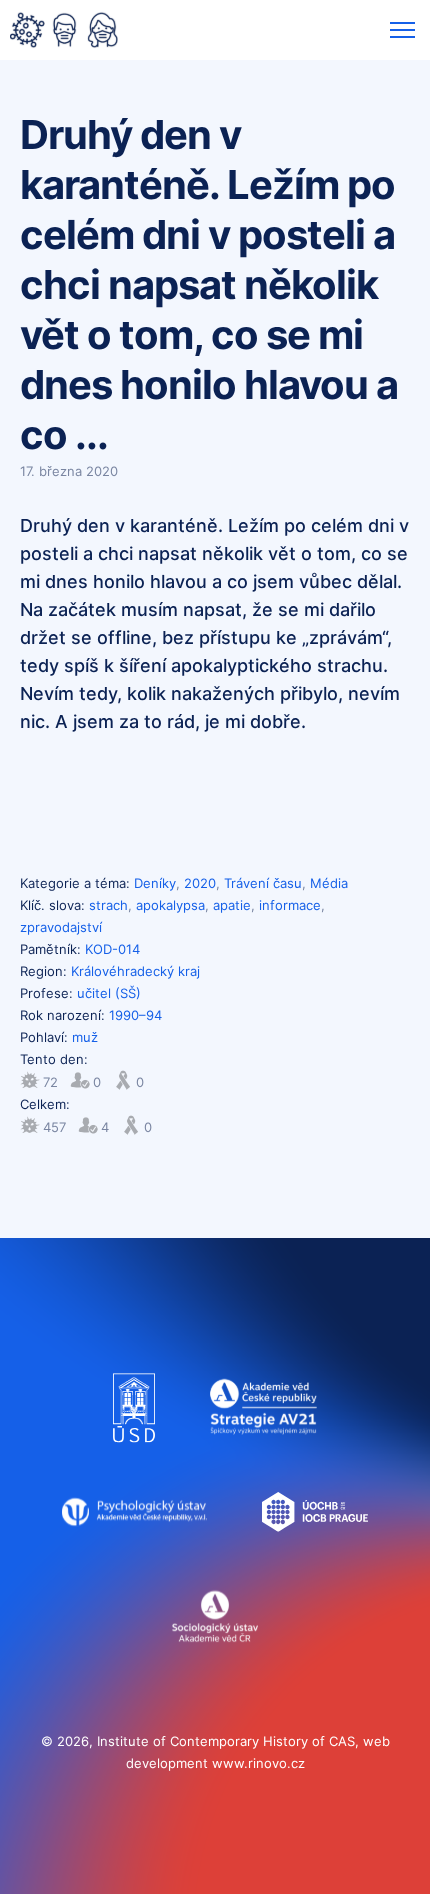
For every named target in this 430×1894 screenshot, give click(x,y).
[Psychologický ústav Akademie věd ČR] (134, 1556)
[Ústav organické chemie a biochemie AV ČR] (315, 1556)
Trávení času (263, 883)
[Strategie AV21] (263, 1452)
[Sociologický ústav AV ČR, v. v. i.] (215, 1660)
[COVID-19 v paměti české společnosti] (64, 32)
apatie (232, 905)
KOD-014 (112, 949)
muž (85, 1037)
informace (290, 905)
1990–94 (135, 1015)
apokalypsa (170, 905)
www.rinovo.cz (258, 1763)
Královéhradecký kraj (135, 971)
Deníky (155, 883)
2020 (200, 883)
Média (329, 883)
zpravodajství (61, 927)
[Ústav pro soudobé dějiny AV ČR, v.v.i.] (134, 1452)
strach (108, 905)
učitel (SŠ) (109, 993)
